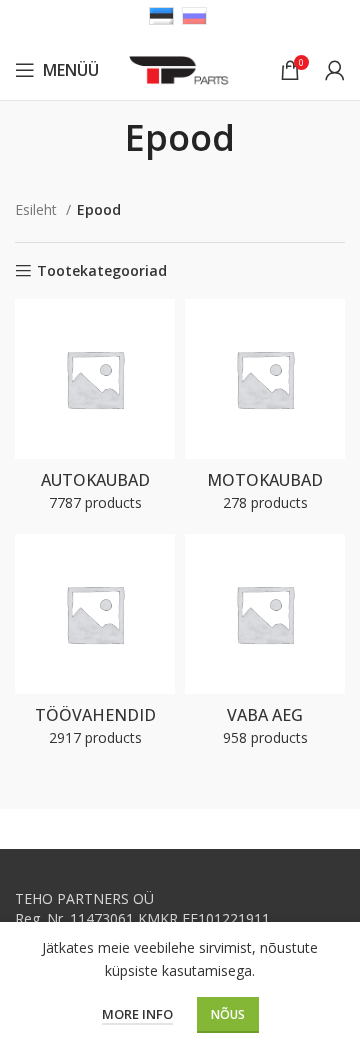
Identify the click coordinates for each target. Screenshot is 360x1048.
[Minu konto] (335, 70)
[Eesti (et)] (161, 14)
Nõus (228, 1014)
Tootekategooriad (102, 271)
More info (137, 1014)
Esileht (38, 209)
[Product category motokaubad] (265, 411)
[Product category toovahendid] (95, 646)
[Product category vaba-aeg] (265, 646)
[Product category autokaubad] (95, 411)
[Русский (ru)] (194, 14)
